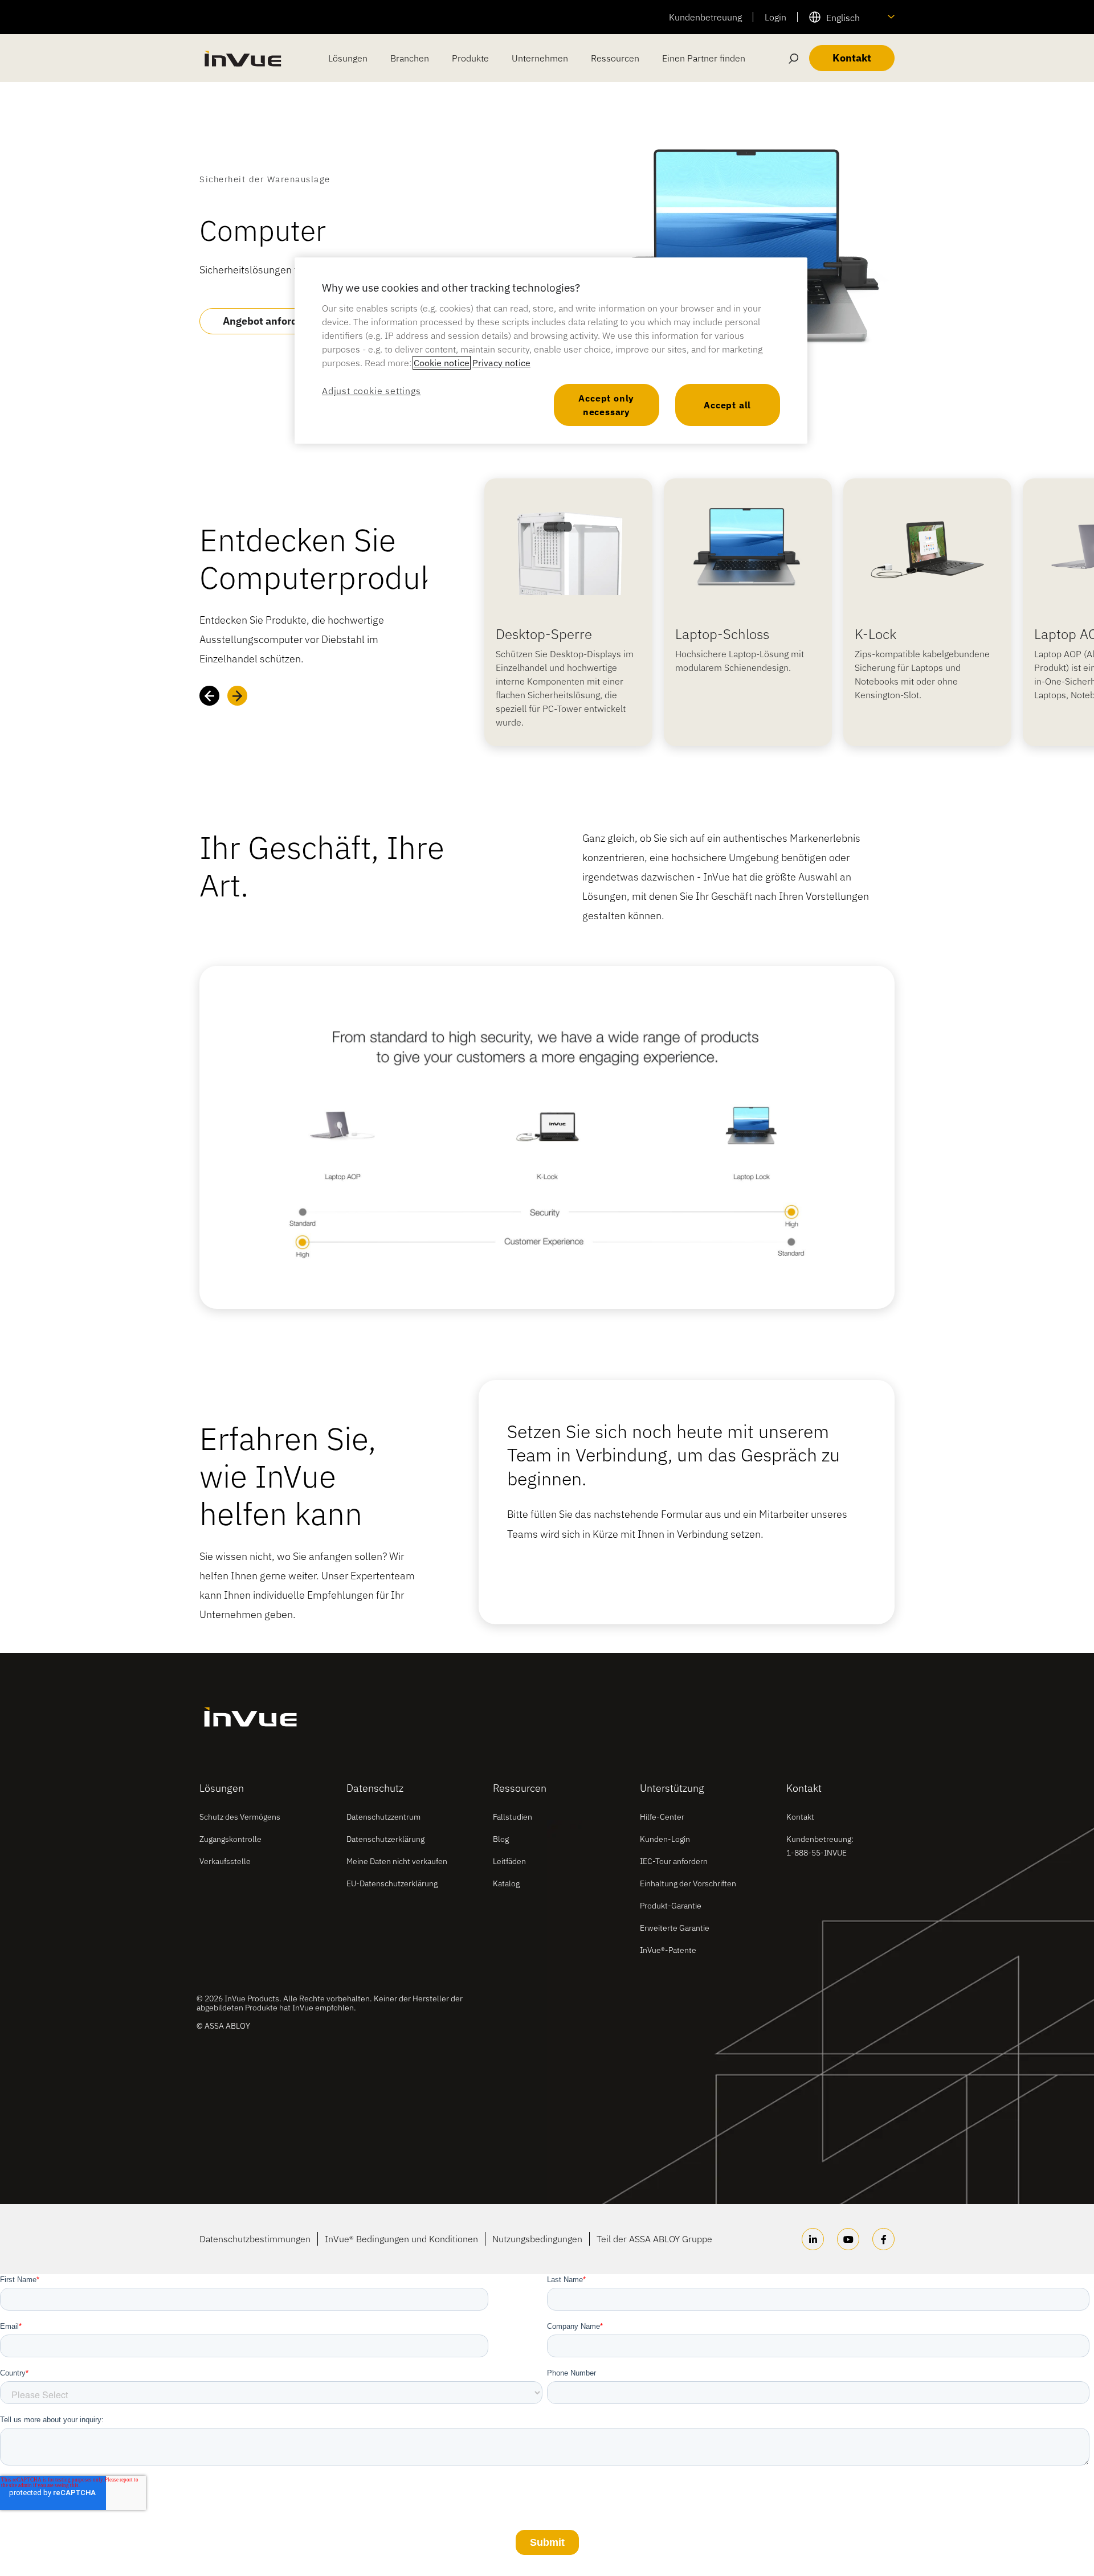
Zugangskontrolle (230, 1839)
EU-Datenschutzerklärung (392, 1883)
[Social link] (813, 2239)
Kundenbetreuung (705, 17)
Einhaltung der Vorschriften (688, 1883)
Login (775, 17)
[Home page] (242, 58)
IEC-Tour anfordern (674, 1861)
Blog (501, 1839)
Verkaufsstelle (225, 1861)
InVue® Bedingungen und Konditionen (401, 2239)
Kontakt (800, 1817)
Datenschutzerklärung (385, 1839)
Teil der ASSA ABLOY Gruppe (654, 2239)
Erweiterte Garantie (675, 1928)
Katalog (506, 1883)
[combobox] (852, 17)
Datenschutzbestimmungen (255, 2239)
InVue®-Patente (668, 1950)
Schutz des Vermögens (240, 1817)
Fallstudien (513, 1817)
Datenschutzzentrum (383, 1817)
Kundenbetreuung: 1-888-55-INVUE (820, 1846)
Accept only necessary (606, 405)
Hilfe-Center (662, 1817)
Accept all (727, 405)
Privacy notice (501, 363)
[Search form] (794, 58)
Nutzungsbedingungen (537, 2239)
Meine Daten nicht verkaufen (397, 1861)
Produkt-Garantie (671, 1906)
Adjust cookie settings (372, 391)
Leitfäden (509, 1861)
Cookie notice (442, 363)
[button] (209, 696)
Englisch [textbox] (843, 18)
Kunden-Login (665, 1839)
